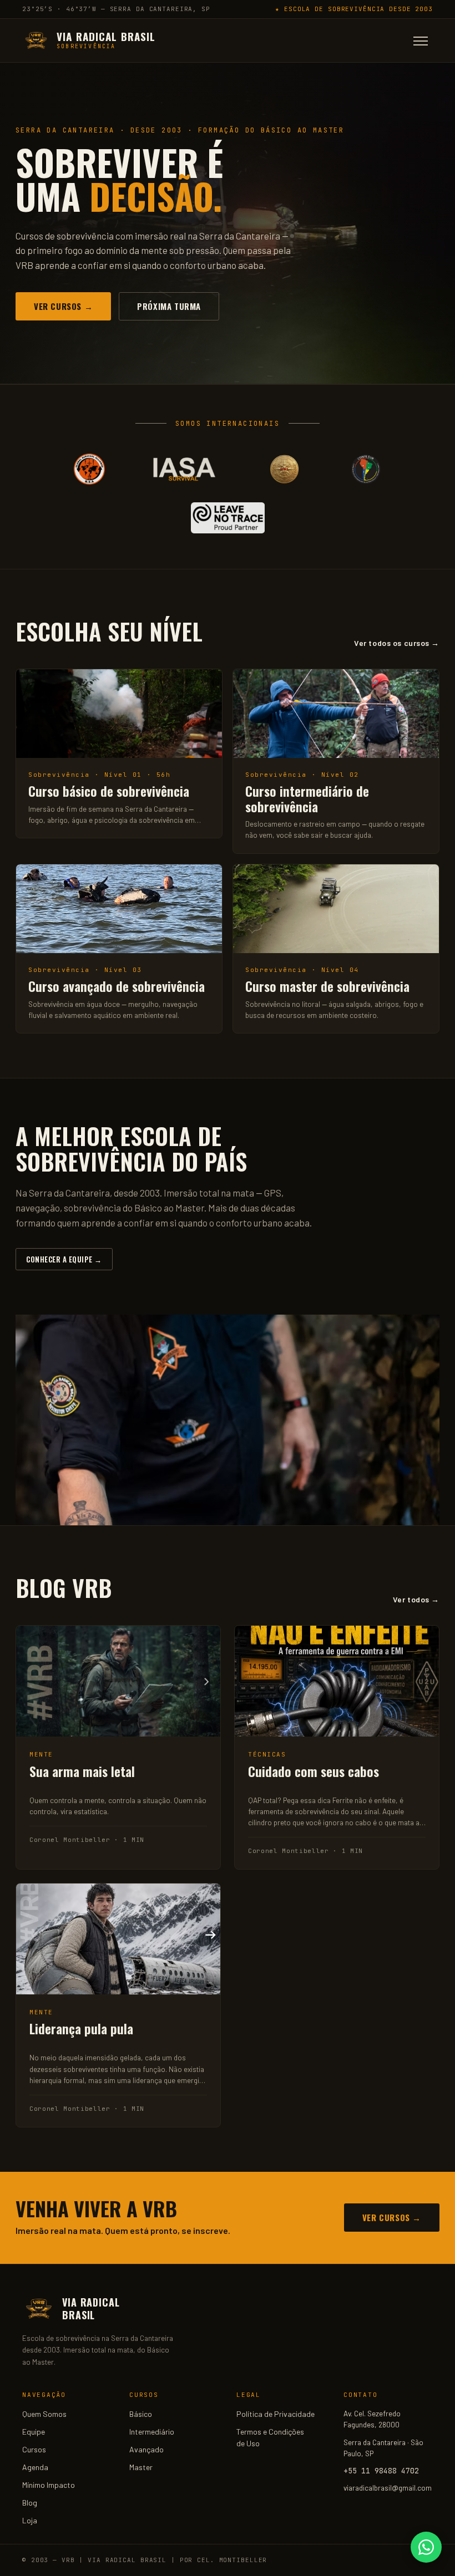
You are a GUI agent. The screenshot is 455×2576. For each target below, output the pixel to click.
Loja (30, 2520)
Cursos (34, 2449)
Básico (141, 2414)
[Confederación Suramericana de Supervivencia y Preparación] (365, 469)
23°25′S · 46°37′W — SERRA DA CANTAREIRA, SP (116, 9)
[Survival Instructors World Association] (284, 469)
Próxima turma (169, 306)
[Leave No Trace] (228, 518)
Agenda (35, 2467)
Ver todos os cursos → (397, 643)
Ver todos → (416, 1599)
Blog (30, 2503)
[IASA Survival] (184, 469)
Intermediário (152, 2432)
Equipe (34, 2432)
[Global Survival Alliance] (89, 469)
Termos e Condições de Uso (270, 2437)
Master (141, 2467)
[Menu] (421, 41)
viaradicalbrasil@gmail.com (388, 2488)
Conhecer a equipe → (64, 1259)
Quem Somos (44, 2414)
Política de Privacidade (275, 2414)
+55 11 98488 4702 (381, 2471)
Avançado (146, 2449)
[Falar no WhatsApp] (426, 2547)
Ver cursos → (63, 306)
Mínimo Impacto (49, 2485)
